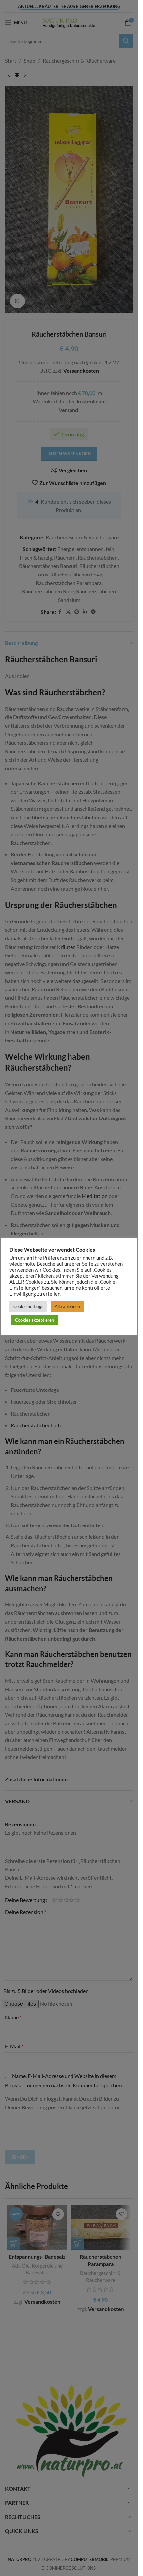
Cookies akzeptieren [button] (34, 1320)
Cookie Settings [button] (28, 1306)
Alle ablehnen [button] (67, 1306)
